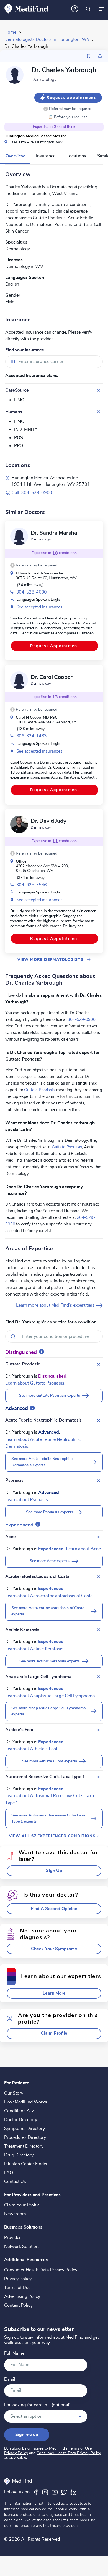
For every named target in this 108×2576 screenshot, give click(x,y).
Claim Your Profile (22, 2205)
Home (10, 32)
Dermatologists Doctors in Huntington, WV (47, 39)
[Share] (100, 56)
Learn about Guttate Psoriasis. (35, 1383)
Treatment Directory (24, 2146)
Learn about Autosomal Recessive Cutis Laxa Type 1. (50, 1799)
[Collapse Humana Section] (99, 412)
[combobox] (54, 362)
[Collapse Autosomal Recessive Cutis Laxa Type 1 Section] (99, 1777)
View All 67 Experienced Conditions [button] (53, 1836)
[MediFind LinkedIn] (73, 2492)
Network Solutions (22, 2247)
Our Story (14, 2093)
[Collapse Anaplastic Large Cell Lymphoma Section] (99, 1677)
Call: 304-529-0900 (32, 493)
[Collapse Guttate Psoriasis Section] (99, 1364)
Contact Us (15, 2182)
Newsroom (15, 2214)
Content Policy (18, 2305)
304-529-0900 (81, 1019)
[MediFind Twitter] (64, 2492)
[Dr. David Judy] (19, 824)
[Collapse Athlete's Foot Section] (99, 1730)
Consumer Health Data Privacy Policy (41, 2270)
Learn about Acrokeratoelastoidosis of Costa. (50, 1596)
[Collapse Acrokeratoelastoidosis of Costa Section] (99, 1577)
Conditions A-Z (19, 2111)
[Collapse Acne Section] (99, 1537)
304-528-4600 (32, 592)
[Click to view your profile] (75, 9)
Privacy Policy (18, 2279)
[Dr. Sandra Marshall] (19, 536)
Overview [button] (15, 156)
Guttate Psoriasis (39, 1090)
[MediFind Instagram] (45, 2492)
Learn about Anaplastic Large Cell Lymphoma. (51, 1696)
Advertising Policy (22, 2296)
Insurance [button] (46, 156)
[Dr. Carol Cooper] (19, 680)
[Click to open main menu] (101, 9)
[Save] (89, 56)
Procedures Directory (25, 2137)
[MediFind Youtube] (55, 2492)
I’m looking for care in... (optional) (37, 2405)
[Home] (27, 9)
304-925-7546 (32, 885)
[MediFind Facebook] (36, 2492)
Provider (12, 2238)
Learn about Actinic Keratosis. (35, 1649)
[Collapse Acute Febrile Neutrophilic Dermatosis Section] (99, 1420)
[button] (68, 109)
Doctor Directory (21, 2120)
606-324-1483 (32, 736)
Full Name (14, 2354)
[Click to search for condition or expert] (88, 9)
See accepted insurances (39, 607)
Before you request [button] (68, 117)
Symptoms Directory (25, 2129)
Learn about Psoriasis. (27, 1500)
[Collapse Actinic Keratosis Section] (99, 1630)
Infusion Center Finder (26, 2164)
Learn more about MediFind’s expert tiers (56, 1305)
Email (10, 2379)
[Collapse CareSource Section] (99, 390)
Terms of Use (17, 2288)
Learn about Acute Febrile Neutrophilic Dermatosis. (43, 1443)
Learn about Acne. (84, 1549)
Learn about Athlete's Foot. (32, 1749)
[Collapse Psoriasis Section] (99, 1481)
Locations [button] (76, 156)
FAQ (9, 2173)
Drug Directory (19, 2155)
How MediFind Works (26, 2102)
